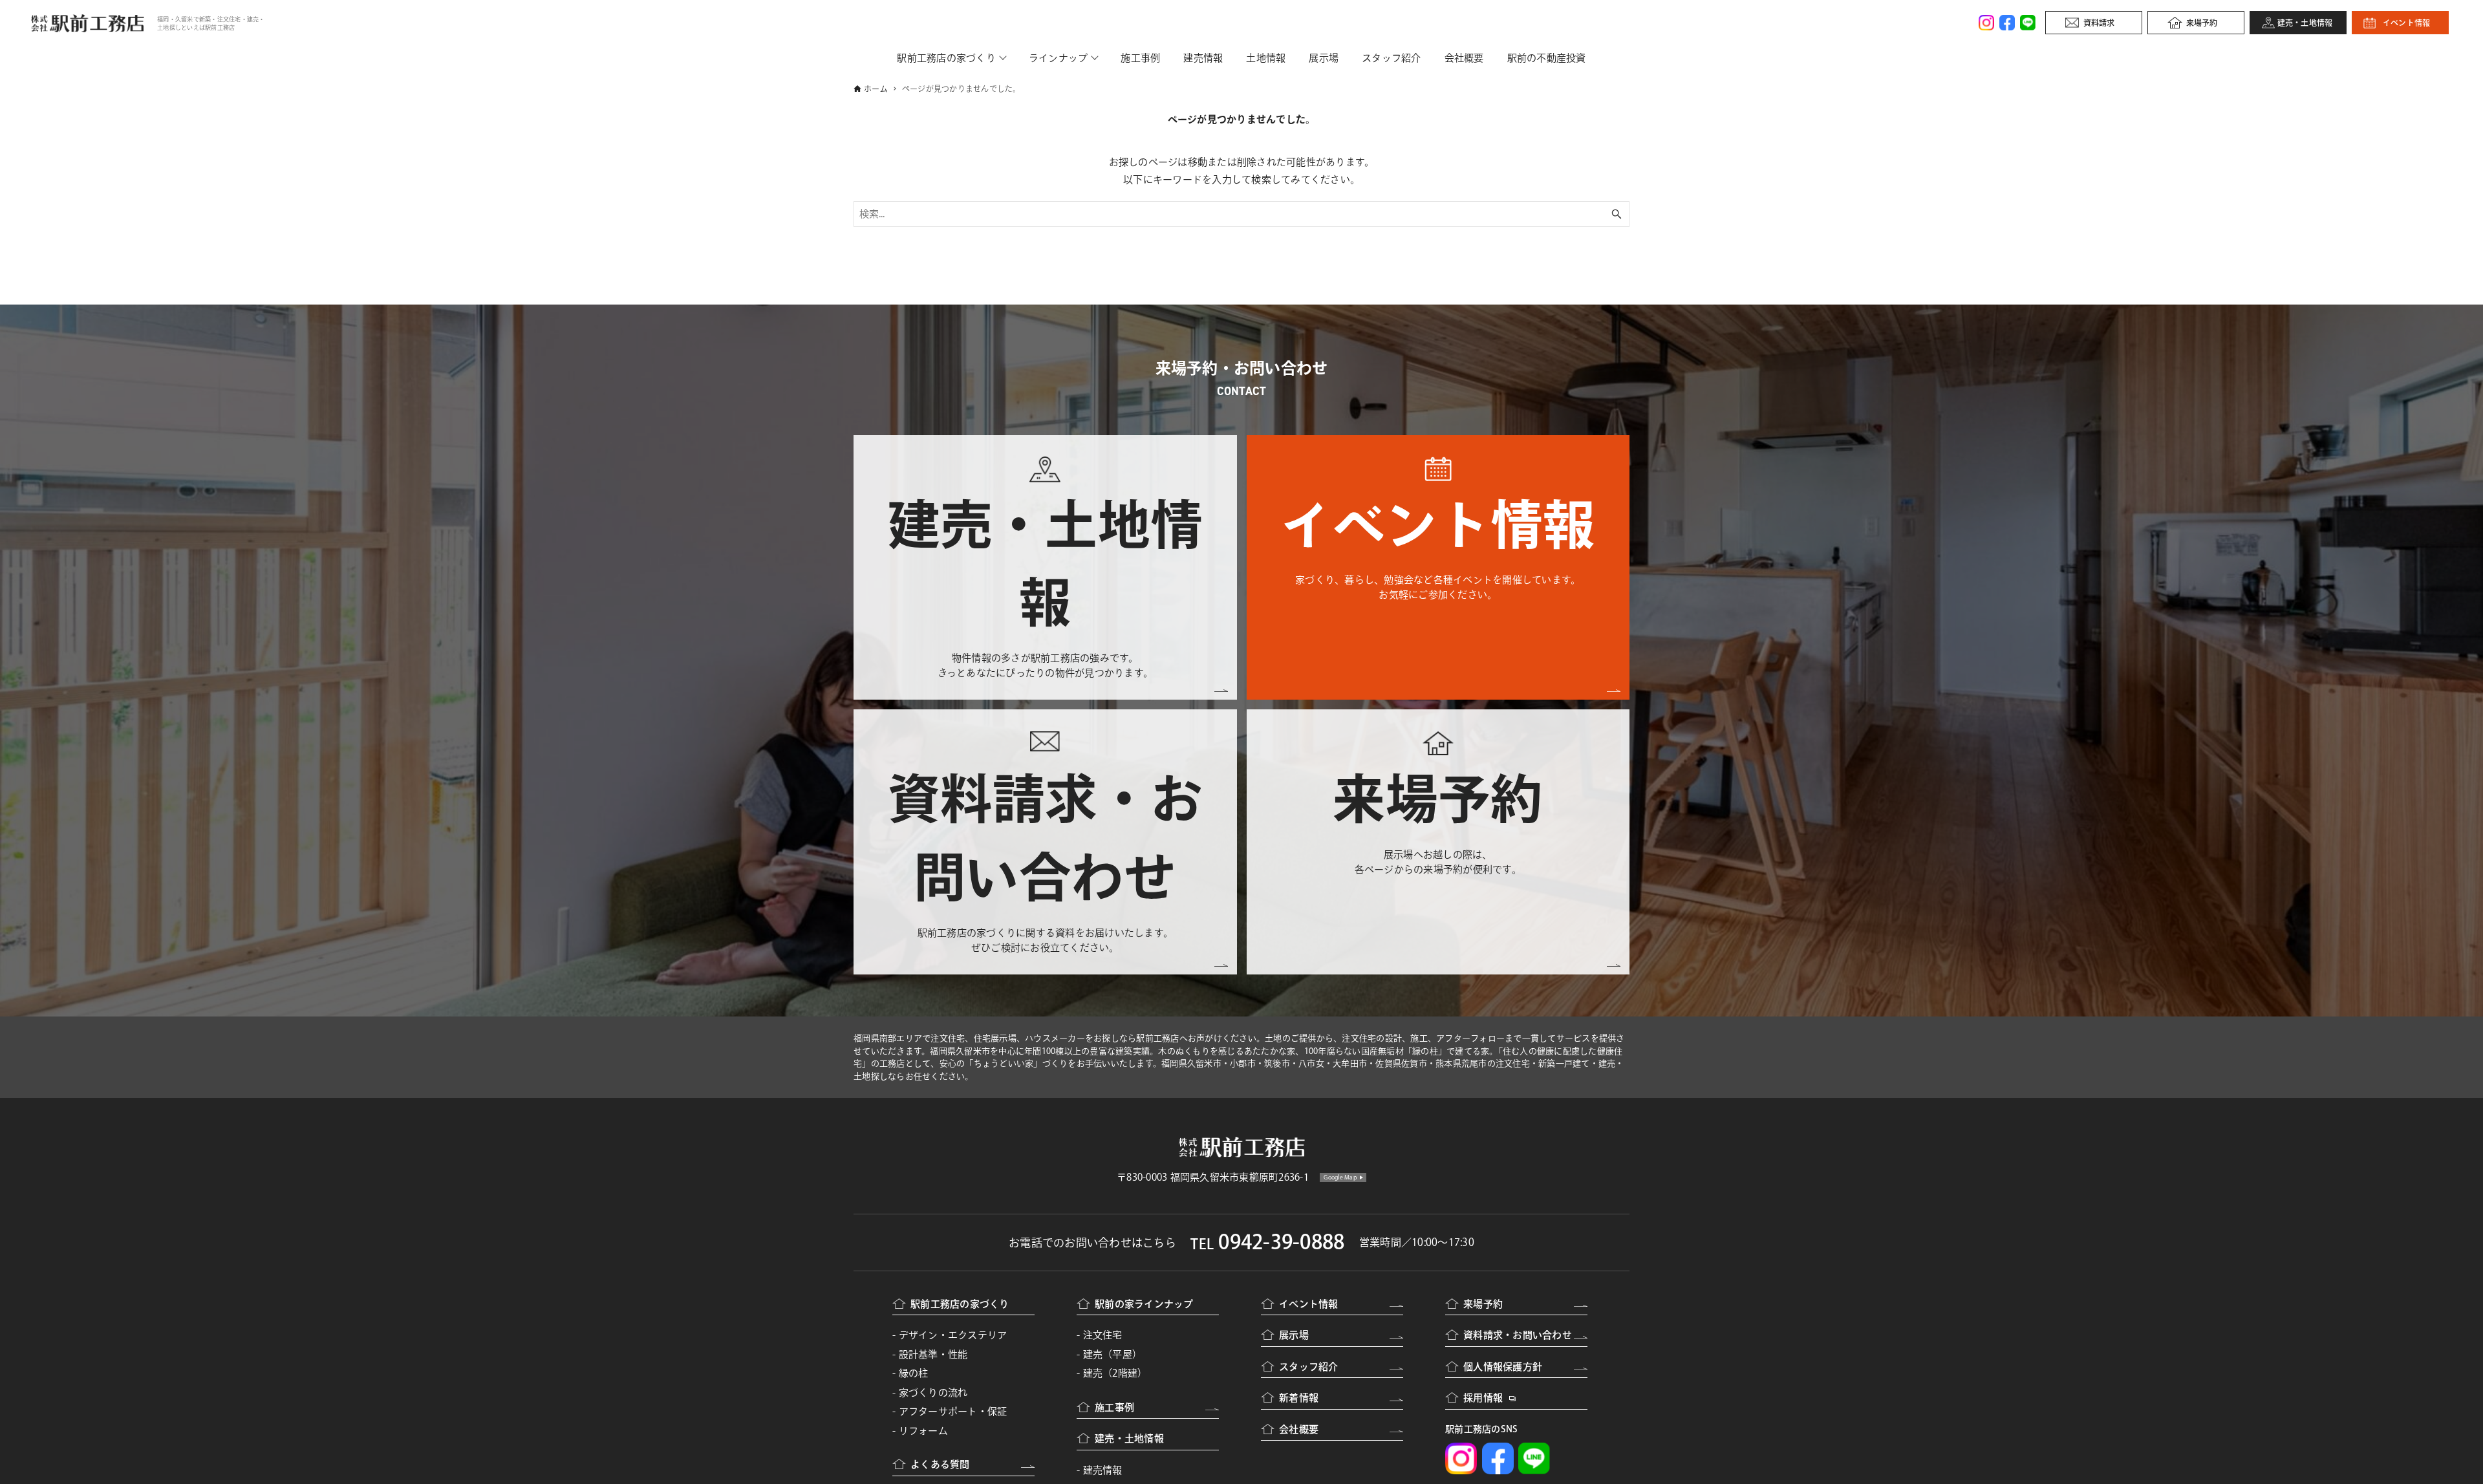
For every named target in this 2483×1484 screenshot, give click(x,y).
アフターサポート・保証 (953, 1411)
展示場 (1324, 58)
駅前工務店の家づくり (946, 58)
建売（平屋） (1113, 1354)
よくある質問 (940, 1464)
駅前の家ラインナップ (1144, 1304)
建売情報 (1203, 58)
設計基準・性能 (933, 1354)
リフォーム (923, 1431)
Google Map (1340, 1177)
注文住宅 (1103, 1335)
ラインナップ (1059, 58)
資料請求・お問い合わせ (1518, 1335)
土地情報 (1266, 58)
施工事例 (1140, 58)
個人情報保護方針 (1503, 1367)
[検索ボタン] (1617, 214)
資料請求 (2099, 23)
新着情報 (1299, 1398)
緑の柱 (914, 1373)
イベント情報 (2407, 23)
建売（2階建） (1115, 1373)
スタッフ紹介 (1392, 58)
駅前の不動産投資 (1547, 58)
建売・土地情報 (2305, 23)
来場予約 (2202, 23)
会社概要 (1464, 58)
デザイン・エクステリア (953, 1335)
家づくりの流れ (933, 1393)
